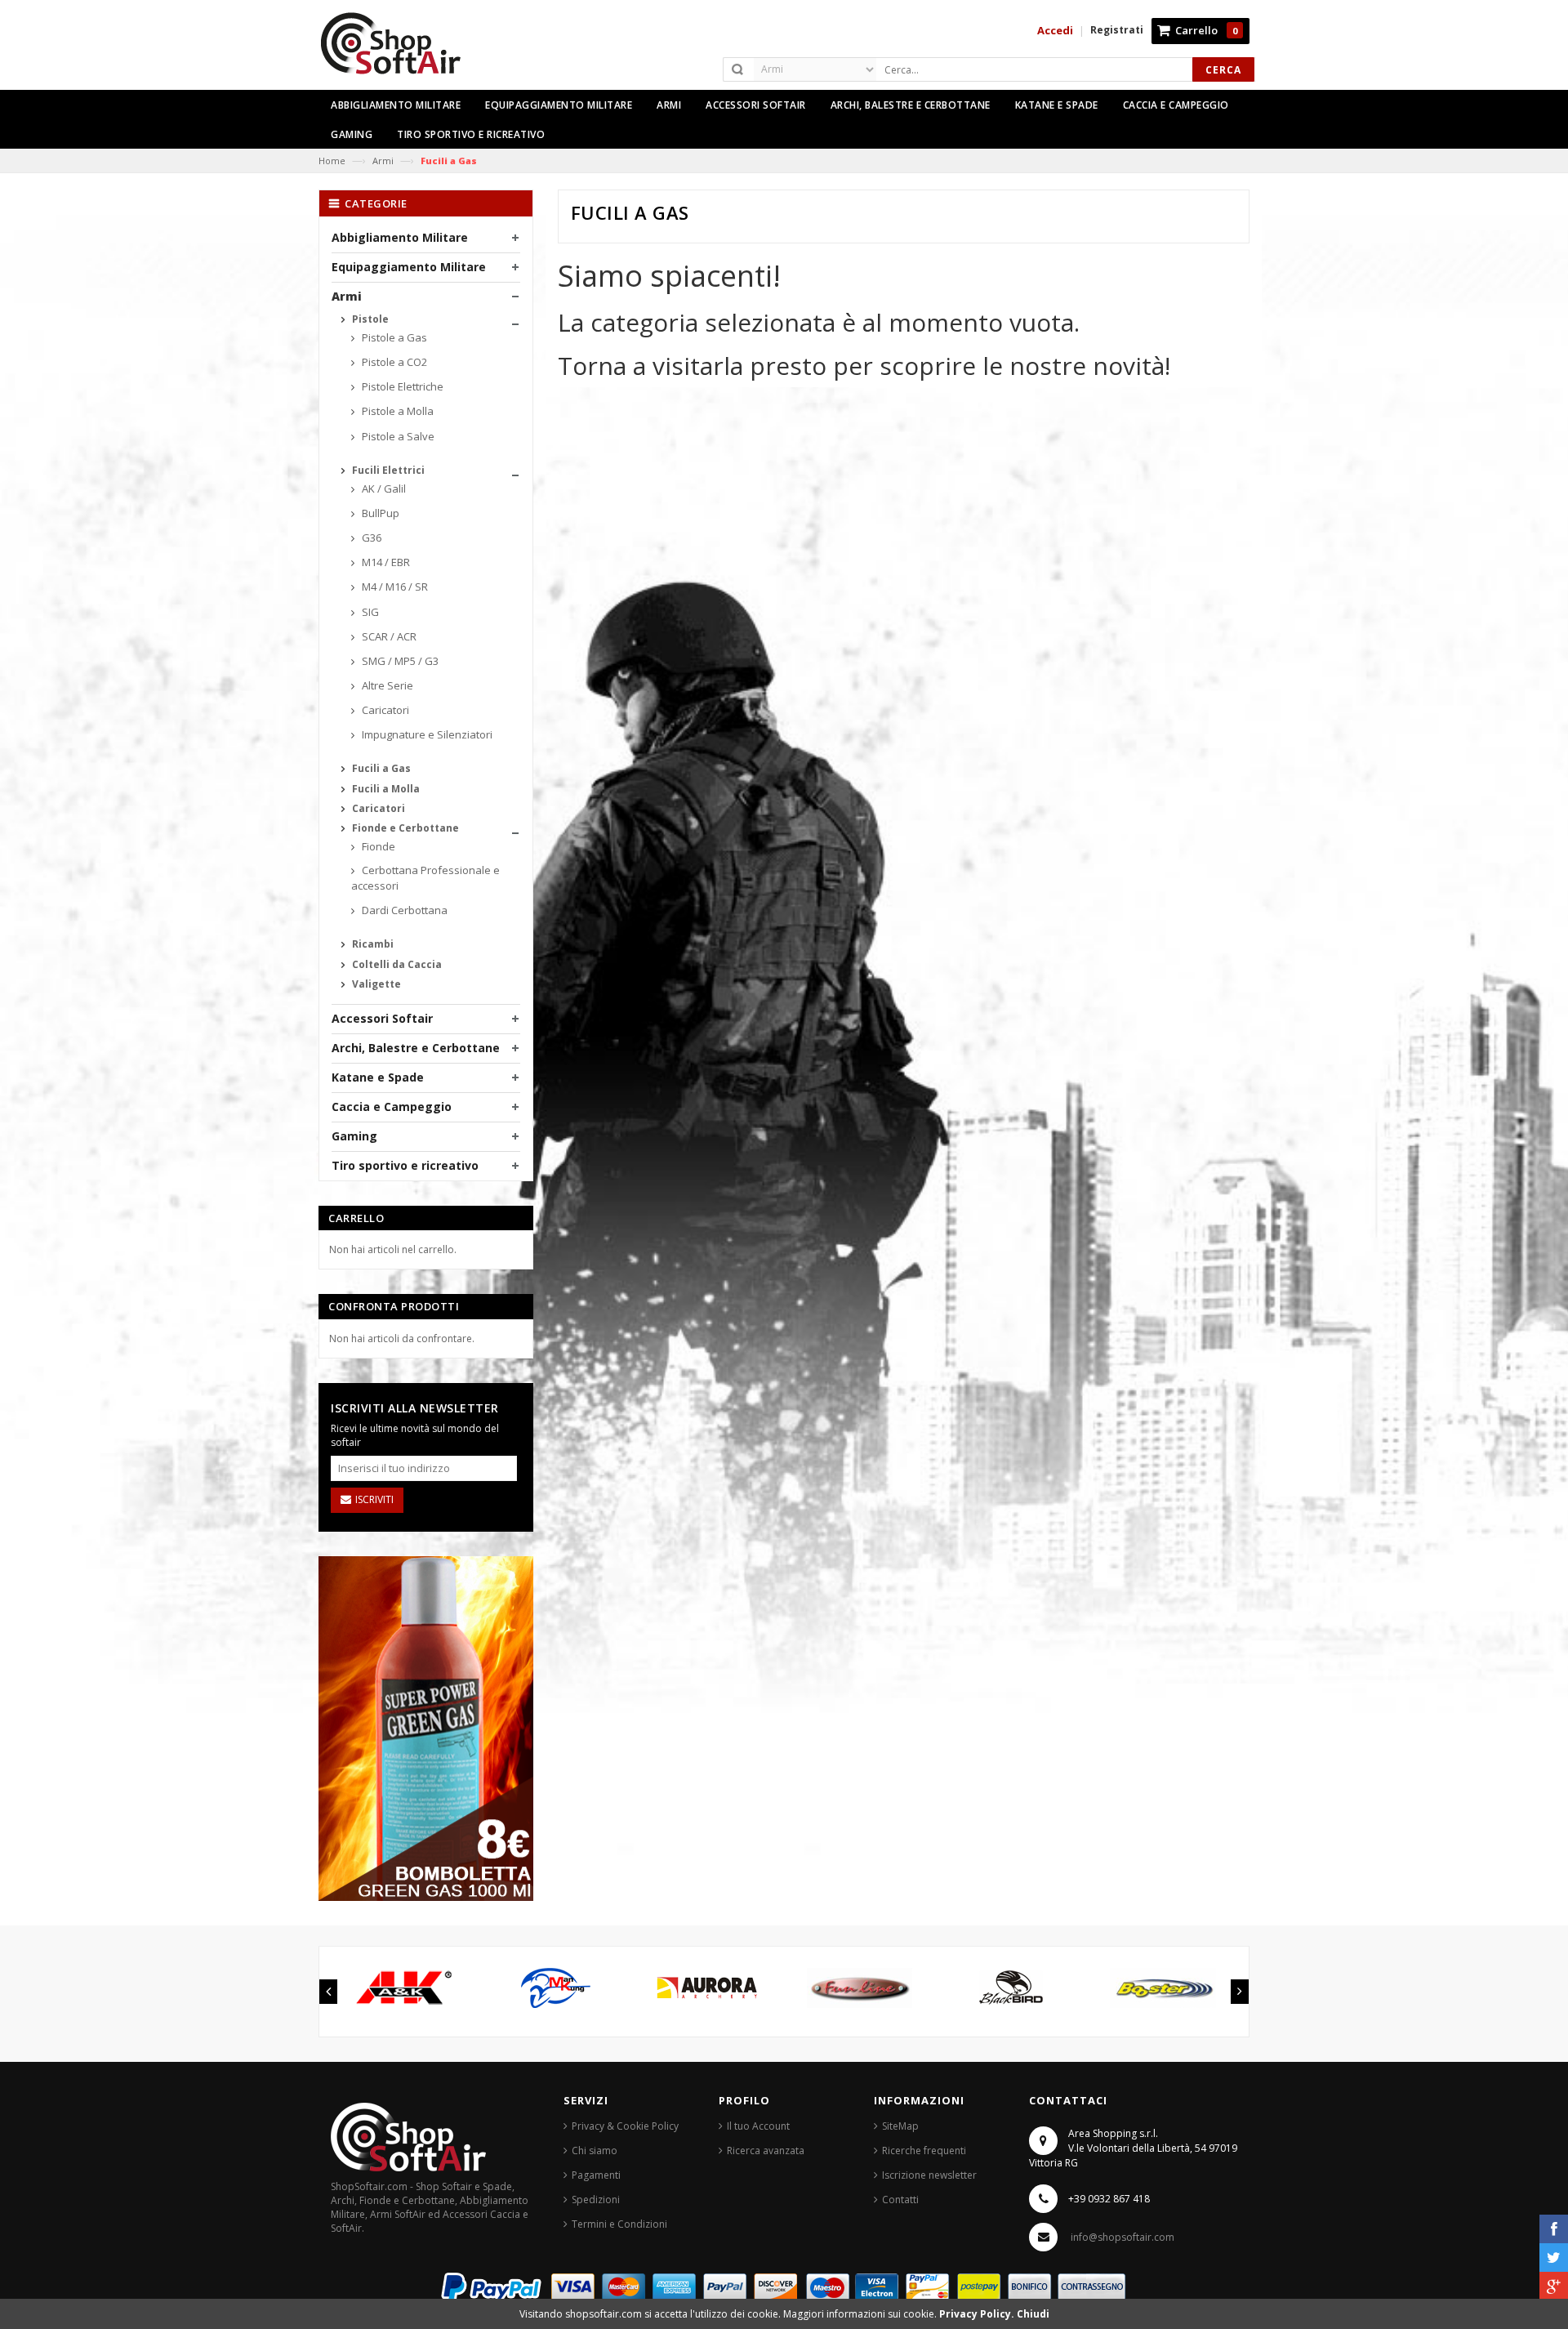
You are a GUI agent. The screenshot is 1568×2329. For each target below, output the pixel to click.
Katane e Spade (378, 1077)
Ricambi (372, 944)
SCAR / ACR (388, 636)
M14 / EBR (385, 562)
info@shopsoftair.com (1123, 2237)
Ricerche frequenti (924, 2151)
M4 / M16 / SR (394, 587)
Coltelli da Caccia (396, 964)
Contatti (900, 2200)
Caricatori (384, 710)
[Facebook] (1554, 2229)
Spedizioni (596, 2200)
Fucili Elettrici (387, 470)
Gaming (354, 1136)
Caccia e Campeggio (392, 1106)
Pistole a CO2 (393, 362)
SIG (369, 612)
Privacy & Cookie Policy (625, 2126)
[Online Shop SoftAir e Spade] (399, 50)
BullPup (379, 513)
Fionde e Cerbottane (404, 828)
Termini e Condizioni (619, 2224)
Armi (383, 161)
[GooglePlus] (1554, 2286)
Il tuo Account (758, 2126)
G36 (370, 538)
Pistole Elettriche (401, 386)
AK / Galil (383, 489)
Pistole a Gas (393, 337)
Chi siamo (595, 2151)
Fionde (377, 846)
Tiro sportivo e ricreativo (405, 1165)
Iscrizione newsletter (929, 2175)
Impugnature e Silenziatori (426, 734)
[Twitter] (1554, 2258)
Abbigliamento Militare (400, 237)
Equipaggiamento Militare (409, 267)
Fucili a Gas (380, 768)
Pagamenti (596, 2175)
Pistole (369, 319)
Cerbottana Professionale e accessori (425, 878)
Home (332, 161)
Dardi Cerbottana (403, 910)
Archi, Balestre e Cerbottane (416, 1048)
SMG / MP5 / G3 (399, 661)
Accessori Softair (382, 1018)
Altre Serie (386, 685)
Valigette (375, 984)
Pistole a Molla (396, 411)
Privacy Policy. (978, 2314)
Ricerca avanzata (766, 2151)
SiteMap (900, 2126)
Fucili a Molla (385, 789)
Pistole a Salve (397, 436)
